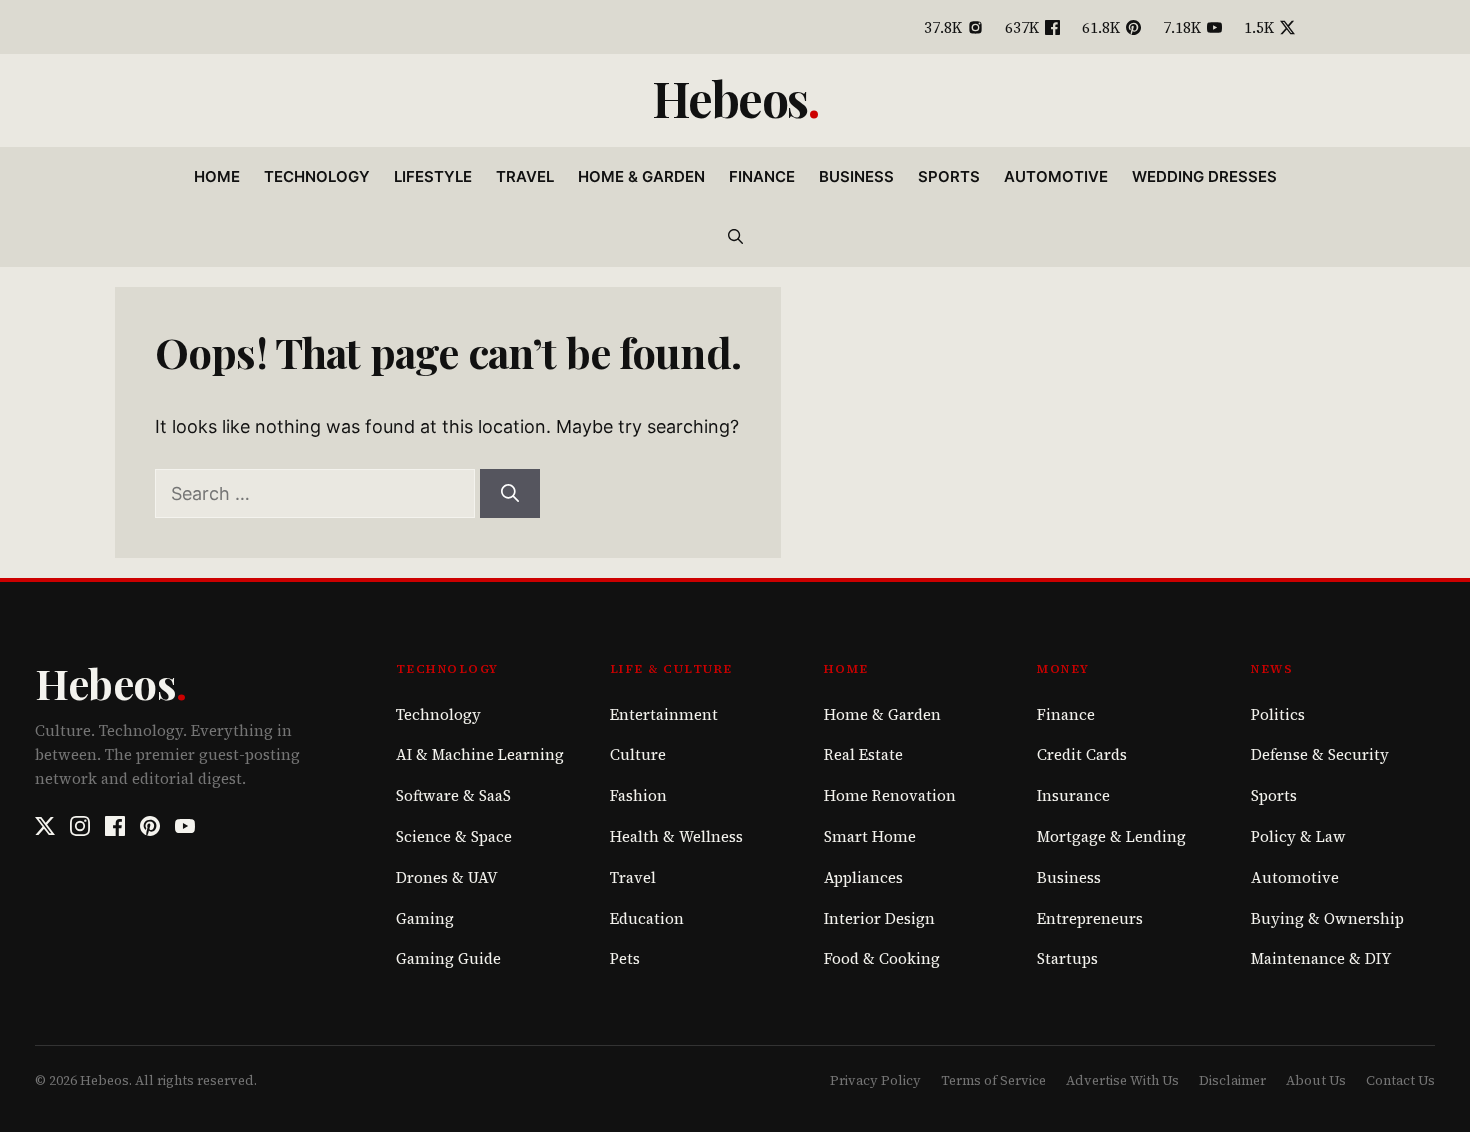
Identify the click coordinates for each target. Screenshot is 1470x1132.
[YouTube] (185, 826)
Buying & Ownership (1327, 918)
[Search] (510, 493)
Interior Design (879, 918)
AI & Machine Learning (480, 754)
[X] (45, 826)
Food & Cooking (882, 958)
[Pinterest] (150, 826)
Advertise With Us (1122, 1080)
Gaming (425, 918)
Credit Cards (1082, 754)
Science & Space (454, 836)
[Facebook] (115, 826)
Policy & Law (1298, 836)
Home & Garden (641, 176)
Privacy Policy (875, 1080)
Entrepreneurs (1090, 918)
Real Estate (863, 754)
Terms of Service (993, 1080)
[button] (735, 237)
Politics (1278, 714)
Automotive (1056, 176)
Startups (1067, 958)
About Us (1316, 1080)
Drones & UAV (447, 877)
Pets (625, 958)
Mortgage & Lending (1111, 836)
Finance (762, 176)
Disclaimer (1232, 1080)
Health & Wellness (676, 836)
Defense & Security (1320, 754)
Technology (317, 176)
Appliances (863, 877)
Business (856, 176)
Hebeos (730, 98)
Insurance (1073, 795)
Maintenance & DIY (1321, 958)
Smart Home (870, 836)
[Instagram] (80, 826)
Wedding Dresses (1204, 176)
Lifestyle (433, 176)
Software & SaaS (453, 795)
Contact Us (1400, 1080)
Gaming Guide (448, 958)
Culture (638, 754)
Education (647, 918)
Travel (525, 176)
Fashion (638, 795)
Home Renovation (890, 795)
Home (217, 176)
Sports (949, 176)
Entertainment (664, 714)
